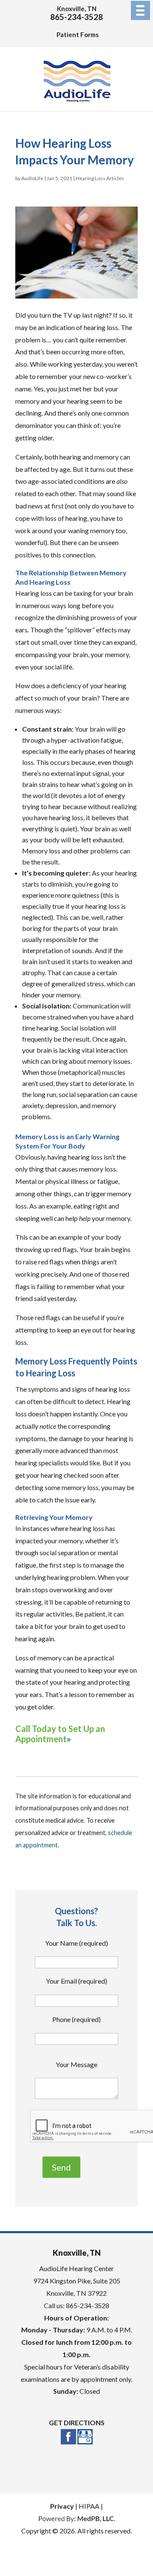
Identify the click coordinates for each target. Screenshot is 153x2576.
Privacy (62, 2506)
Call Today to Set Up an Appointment (60, 1734)
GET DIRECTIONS (77, 2422)
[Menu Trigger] (140, 10)
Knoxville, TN (77, 9)
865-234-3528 (76, 17)
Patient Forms (78, 34)
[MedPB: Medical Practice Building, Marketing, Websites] (77, 2518)
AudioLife (32, 178)
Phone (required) (76, 2019)
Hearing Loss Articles (100, 178)
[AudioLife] (77, 104)
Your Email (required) (76, 1981)
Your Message (76, 2064)
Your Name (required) (76, 1943)
